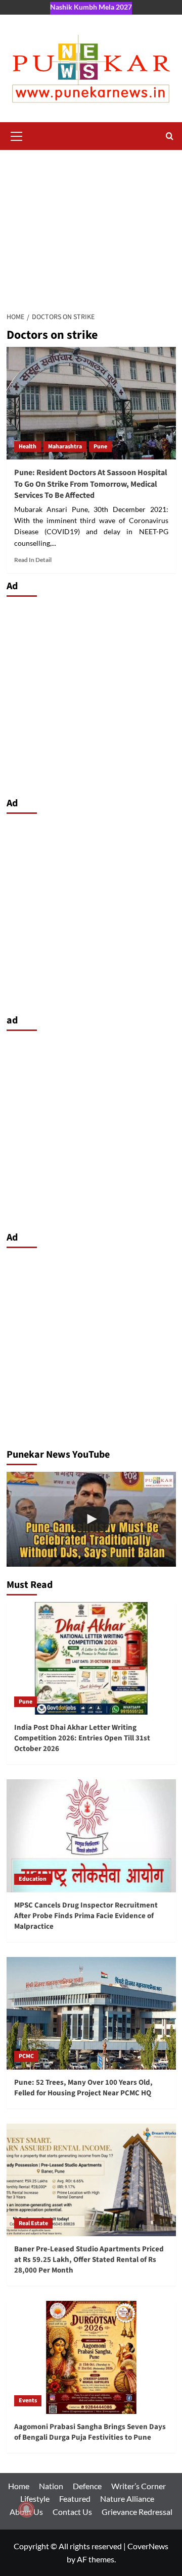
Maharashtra (65, 447)
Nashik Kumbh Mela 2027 (91, 7)
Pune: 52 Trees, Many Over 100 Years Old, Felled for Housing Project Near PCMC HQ (83, 2088)
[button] (17, 135)
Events (28, 2401)
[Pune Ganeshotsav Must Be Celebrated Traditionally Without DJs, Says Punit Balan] (91, 1519)
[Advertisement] (91, 225)
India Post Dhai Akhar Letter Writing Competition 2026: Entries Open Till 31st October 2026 (82, 1738)
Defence (87, 2486)
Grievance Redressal (137, 2512)
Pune (100, 447)
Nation (51, 2486)
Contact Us (72, 2512)
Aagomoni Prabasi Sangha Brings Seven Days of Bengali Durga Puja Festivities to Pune (90, 2432)
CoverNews (148, 2546)
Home (19, 2486)
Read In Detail (33, 560)
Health (28, 447)
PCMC (26, 2056)
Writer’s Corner (139, 2486)
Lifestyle (35, 2498)
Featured (75, 2498)
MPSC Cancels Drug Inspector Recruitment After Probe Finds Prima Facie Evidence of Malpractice (86, 1916)
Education (33, 1879)
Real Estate (33, 2223)
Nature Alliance (127, 2498)
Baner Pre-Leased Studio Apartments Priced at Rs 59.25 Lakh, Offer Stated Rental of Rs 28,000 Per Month (89, 2260)
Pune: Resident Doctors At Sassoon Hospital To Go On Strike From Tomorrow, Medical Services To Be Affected (91, 484)
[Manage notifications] (26, 2509)
